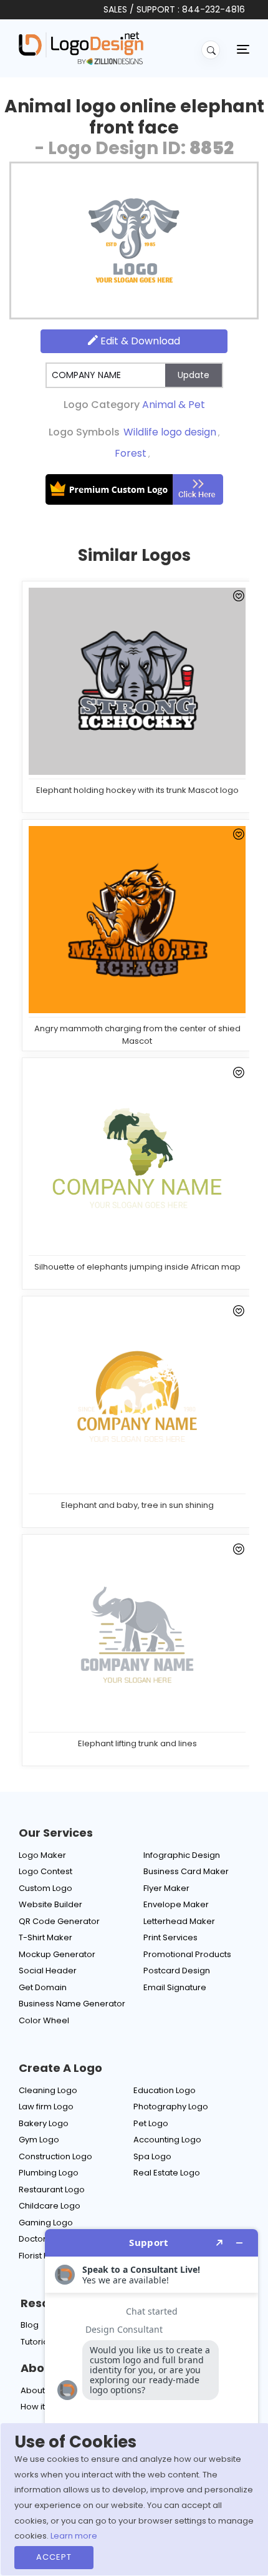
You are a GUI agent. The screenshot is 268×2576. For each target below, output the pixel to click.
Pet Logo (151, 2123)
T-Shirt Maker (45, 1937)
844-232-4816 (213, 9)
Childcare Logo (50, 2206)
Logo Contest (45, 1871)
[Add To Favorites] (237, 598)
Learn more (74, 2536)
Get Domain (43, 1987)
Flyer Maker (166, 1888)
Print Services (170, 1937)
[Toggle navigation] (243, 49)
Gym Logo (39, 2140)
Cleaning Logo (48, 2090)
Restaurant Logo (52, 2190)
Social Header (48, 1971)
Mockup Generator (57, 1954)
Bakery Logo (44, 2123)
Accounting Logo (167, 2140)
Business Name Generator (72, 2004)
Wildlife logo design (170, 432)
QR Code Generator (59, 1921)
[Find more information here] (151, 2398)
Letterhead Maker (179, 1921)
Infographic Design (182, 1855)
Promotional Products (187, 1954)
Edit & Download (139, 341)
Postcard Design (177, 1971)
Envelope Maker (176, 1904)
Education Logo (165, 2090)
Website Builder (50, 1904)
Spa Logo (152, 2156)
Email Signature (175, 1987)
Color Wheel (44, 2020)
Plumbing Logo (49, 2173)
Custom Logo (45, 1888)
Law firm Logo (46, 2107)
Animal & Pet (174, 405)
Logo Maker (42, 1855)
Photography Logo (171, 2107)
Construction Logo (55, 2156)
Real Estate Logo (167, 2173)
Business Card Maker (186, 1871)
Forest (131, 453)
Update (194, 375)
